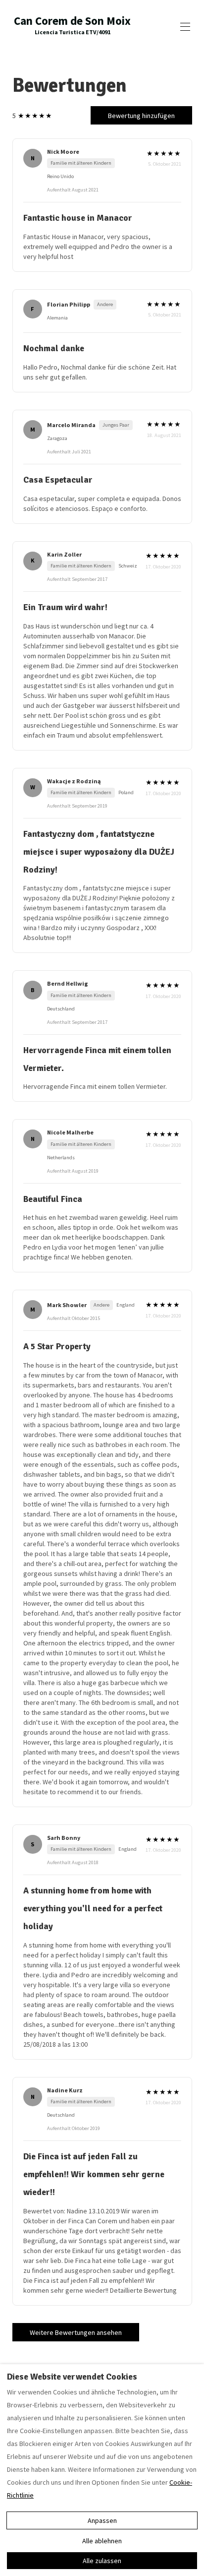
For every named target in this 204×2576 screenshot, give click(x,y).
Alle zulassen (102, 2561)
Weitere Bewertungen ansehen (76, 2332)
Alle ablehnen (102, 2541)
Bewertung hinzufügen (141, 116)
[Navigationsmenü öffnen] (185, 27)
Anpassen (102, 2520)
